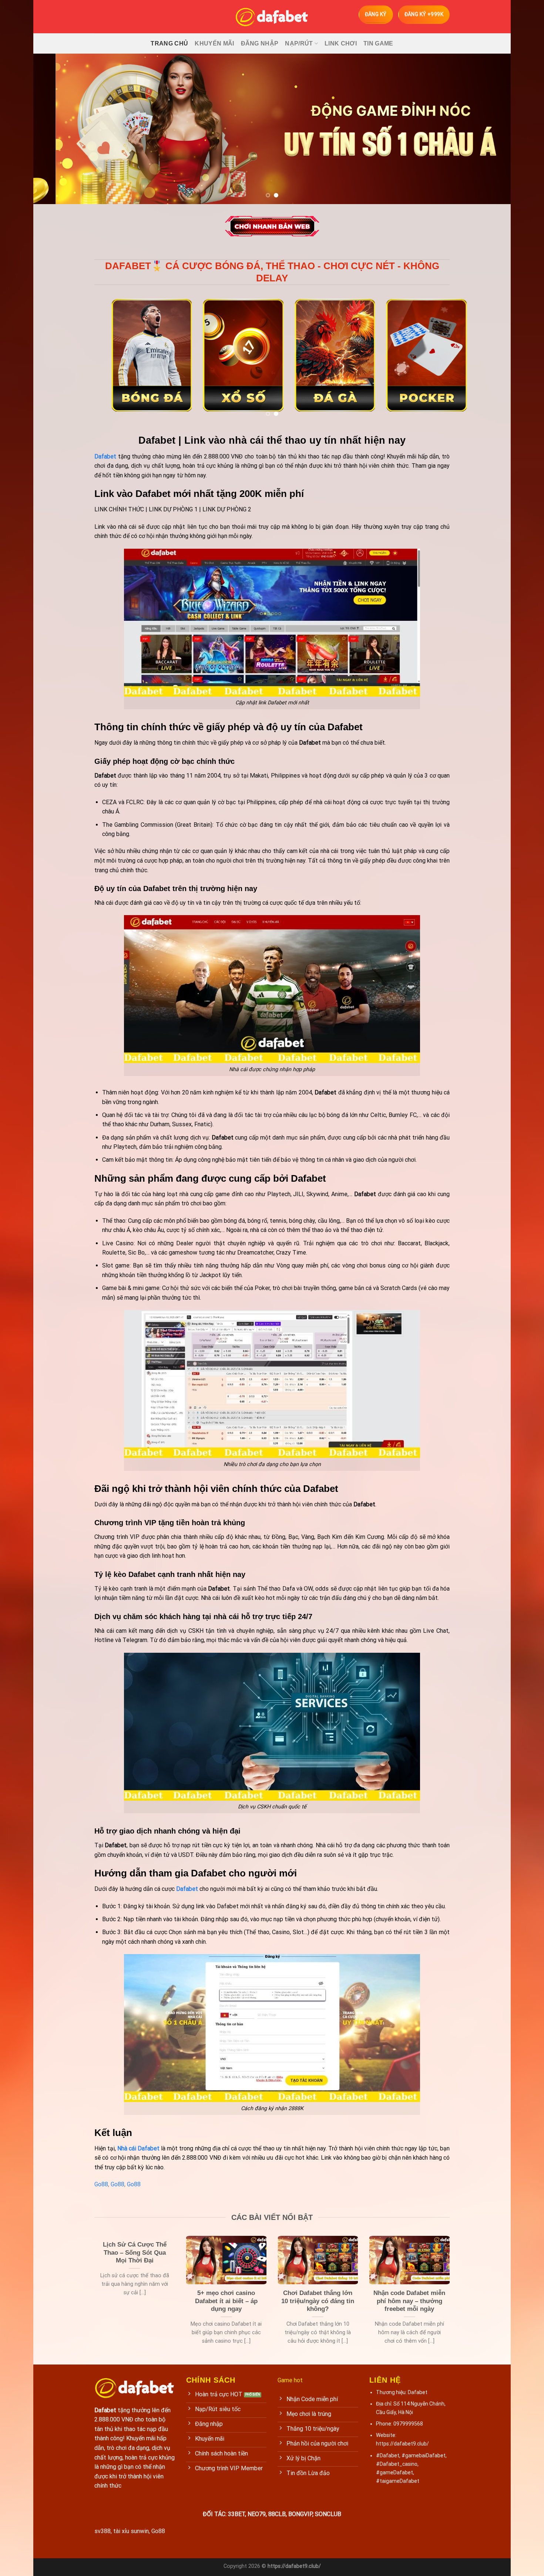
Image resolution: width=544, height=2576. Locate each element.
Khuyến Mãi (214, 43)
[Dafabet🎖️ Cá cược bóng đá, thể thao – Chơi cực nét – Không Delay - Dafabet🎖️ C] (272, 17)
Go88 (101, 2184)
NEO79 (257, 2514)
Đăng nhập (260, 43)
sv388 (103, 2531)
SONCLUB (328, 2514)
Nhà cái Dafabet (138, 2148)
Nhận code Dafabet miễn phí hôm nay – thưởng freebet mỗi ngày (409, 2301)
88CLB (277, 2514)
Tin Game (378, 43)
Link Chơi (341, 43)
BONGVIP (300, 2514)
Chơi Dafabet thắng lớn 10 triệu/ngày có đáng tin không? (318, 2301)
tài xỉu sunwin (131, 2531)
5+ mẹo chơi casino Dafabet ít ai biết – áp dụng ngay (226, 2301)
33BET (236, 2514)
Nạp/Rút (299, 43)
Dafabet (187, 1889)
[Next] (492, 129)
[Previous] (52, 129)
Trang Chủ (169, 43)
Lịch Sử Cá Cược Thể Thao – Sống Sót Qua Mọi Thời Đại (135, 2252)
